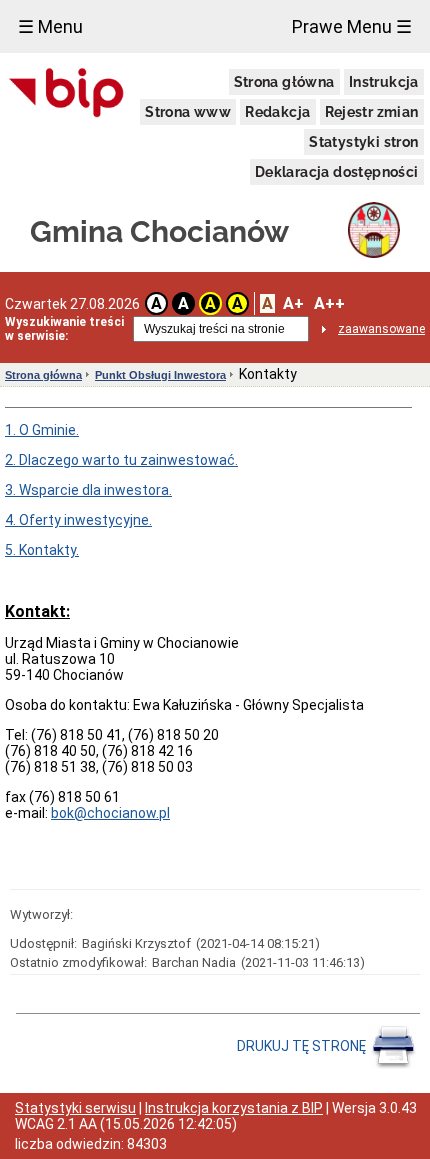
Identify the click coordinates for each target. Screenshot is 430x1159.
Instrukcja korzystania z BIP (234, 1108)
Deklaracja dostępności (337, 172)
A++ (329, 303)
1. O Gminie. (42, 430)
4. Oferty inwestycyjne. (78, 520)
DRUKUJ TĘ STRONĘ (303, 1046)
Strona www (188, 112)
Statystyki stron (363, 142)
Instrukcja (384, 82)
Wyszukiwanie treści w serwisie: (64, 329)
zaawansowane (381, 329)
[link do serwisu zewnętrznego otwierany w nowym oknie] (66, 94)
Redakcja (277, 112)
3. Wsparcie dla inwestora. (88, 490)
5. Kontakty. (42, 550)
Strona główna (284, 82)
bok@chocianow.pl (110, 813)
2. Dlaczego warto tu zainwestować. (121, 460)
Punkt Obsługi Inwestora (160, 375)
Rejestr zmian (372, 112)
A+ (293, 303)
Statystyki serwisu (75, 1108)
